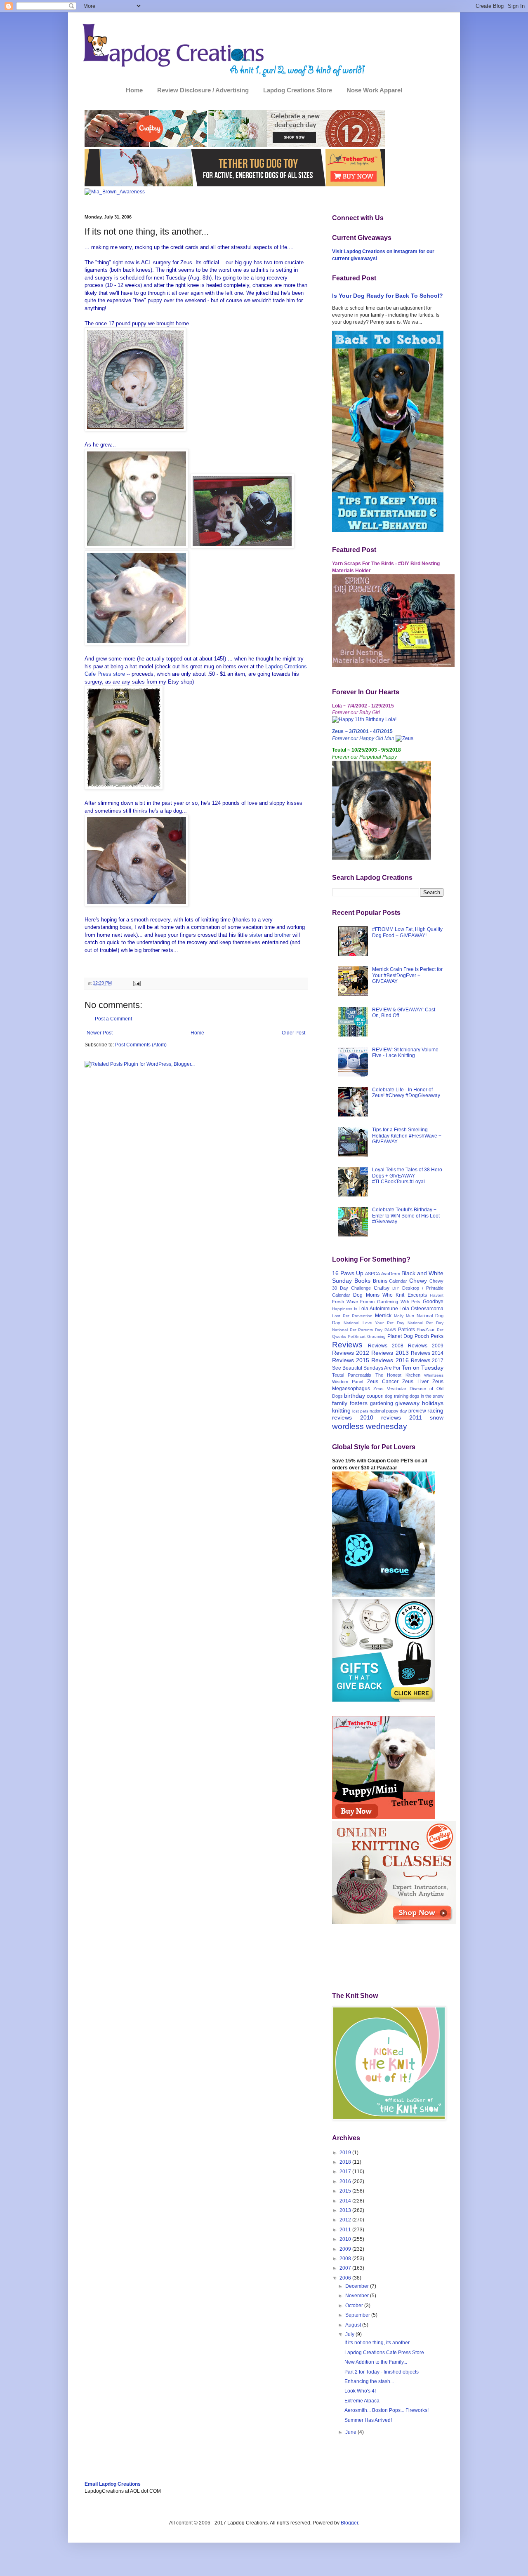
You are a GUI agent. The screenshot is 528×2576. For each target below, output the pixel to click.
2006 (346, 2278)
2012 (346, 2220)
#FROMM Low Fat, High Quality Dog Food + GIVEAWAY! (407, 932)
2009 (346, 2249)
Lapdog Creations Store (298, 90)
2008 (346, 2259)
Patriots (407, 1330)
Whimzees (434, 1375)
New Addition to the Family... (376, 2362)
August (354, 2325)
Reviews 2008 (386, 1346)
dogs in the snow (427, 1396)
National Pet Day (426, 1323)
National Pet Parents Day (357, 1330)
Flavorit (437, 1295)
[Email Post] (136, 983)
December (358, 2286)
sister (256, 935)
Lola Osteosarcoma (421, 1309)
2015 (346, 2191)
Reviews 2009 (426, 1346)
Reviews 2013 (390, 1353)
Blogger (349, 2523)
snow (437, 1417)
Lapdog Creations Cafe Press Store (384, 2353)
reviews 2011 (402, 1417)
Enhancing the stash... (369, 2381)
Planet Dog (400, 1336)
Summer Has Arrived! (368, 2420)
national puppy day (388, 1411)
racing (435, 1410)
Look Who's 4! (360, 2391)
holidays (433, 1403)
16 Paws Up (348, 1273)
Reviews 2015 (351, 1360)
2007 (346, 2268)
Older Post (293, 1033)
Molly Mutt (404, 1316)
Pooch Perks (429, 1336)
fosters (359, 1403)
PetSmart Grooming (367, 1336)
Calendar (398, 1281)
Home (134, 90)
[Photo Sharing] (135, 429)
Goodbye (433, 1302)
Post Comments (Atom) (141, 1045)
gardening (382, 1403)
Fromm (367, 1302)
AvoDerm (391, 1274)
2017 (346, 2172)
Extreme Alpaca (362, 2401)
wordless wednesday (370, 1426)
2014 (346, 2201)
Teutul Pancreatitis (352, 1375)
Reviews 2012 (351, 1353)
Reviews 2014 (427, 1353)
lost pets (360, 1411)
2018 (346, 2162)
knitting (341, 1410)
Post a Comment (113, 1019)
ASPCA (372, 1274)
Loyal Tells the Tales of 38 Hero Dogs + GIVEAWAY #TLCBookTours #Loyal (407, 1176)
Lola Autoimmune (378, 1309)
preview (417, 1411)
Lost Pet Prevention (352, 1316)
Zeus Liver (415, 1382)
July (350, 2334)
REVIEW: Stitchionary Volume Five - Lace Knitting (405, 1053)
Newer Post (100, 1033)
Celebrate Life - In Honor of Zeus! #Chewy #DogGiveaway (406, 1093)
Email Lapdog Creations (113, 2484)
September (358, 2315)
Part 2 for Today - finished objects (382, 2372)
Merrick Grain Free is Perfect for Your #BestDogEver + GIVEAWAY (407, 975)
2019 (346, 2153)
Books (362, 1281)
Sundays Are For (382, 1368)
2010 (346, 2239)
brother (283, 935)
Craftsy (382, 1288)
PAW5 (390, 1330)
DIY (396, 1288)
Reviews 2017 (427, 1361)
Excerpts (417, 1295)
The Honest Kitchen (398, 1375)
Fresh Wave (345, 1302)
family (340, 1403)
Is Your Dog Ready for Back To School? (388, 296)
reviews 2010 (353, 1417)
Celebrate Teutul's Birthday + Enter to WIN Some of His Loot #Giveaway (406, 1216)
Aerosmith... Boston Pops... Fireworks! (387, 2410)
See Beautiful (347, 1368)
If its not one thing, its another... (379, 2343)
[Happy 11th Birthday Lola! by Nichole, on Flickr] (364, 719)
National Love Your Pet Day (374, 1323)
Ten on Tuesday (423, 1368)
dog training (396, 1396)
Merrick (383, 1316)
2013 (346, 2210)
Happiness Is (345, 1309)
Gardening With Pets (399, 1302)
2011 (346, 2230)
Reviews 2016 (390, 1360)
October (355, 2306)
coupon (375, 1396)
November (358, 2296)
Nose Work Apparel (374, 90)
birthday (355, 1396)
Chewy (418, 1281)
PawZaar (426, 1330)
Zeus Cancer (383, 1382)
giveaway (407, 1403)
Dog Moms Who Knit (379, 1295)
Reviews (347, 1345)
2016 (346, 2181)
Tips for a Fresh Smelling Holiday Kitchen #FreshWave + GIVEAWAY (407, 1136)
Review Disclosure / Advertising (203, 90)
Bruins (380, 1281)
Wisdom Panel (348, 1382)
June (351, 2432)
